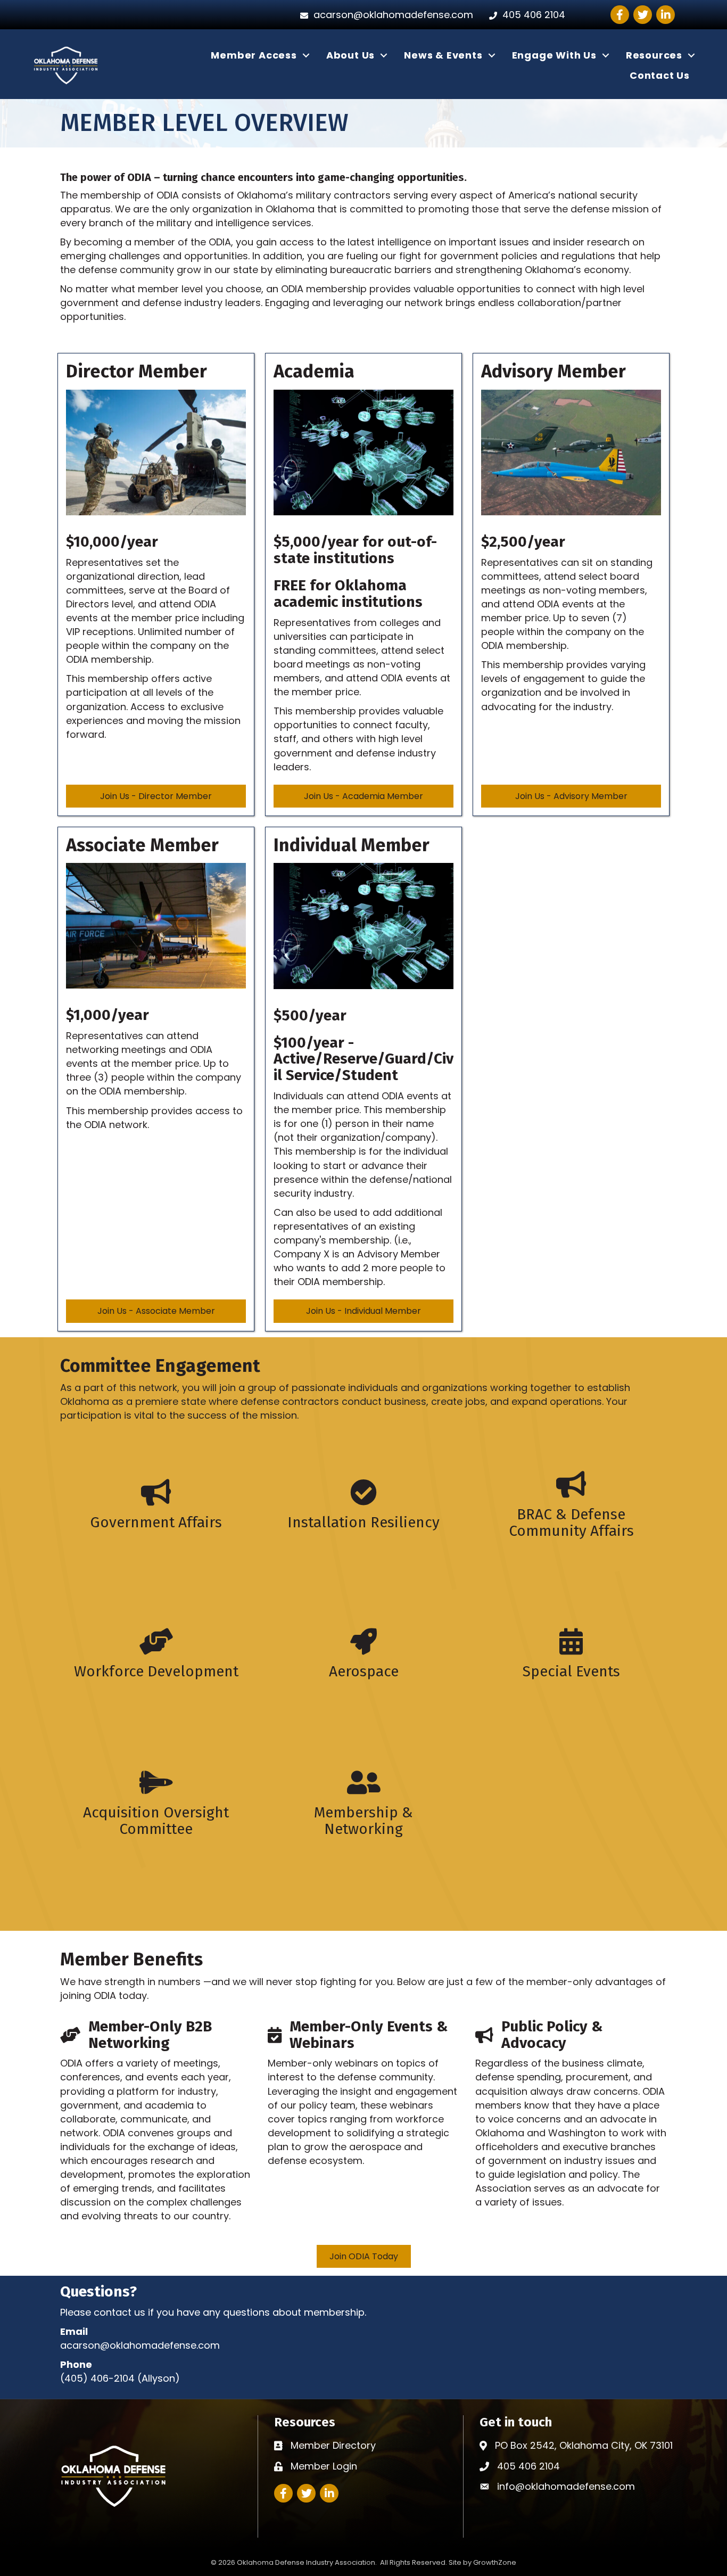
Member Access (254, 55)
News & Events (443, 55)
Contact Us (660, 75)
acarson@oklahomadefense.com (140, 2345)
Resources (654, 55)
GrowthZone (495, 2562)
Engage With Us (554, 55)
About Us (350, 55)
